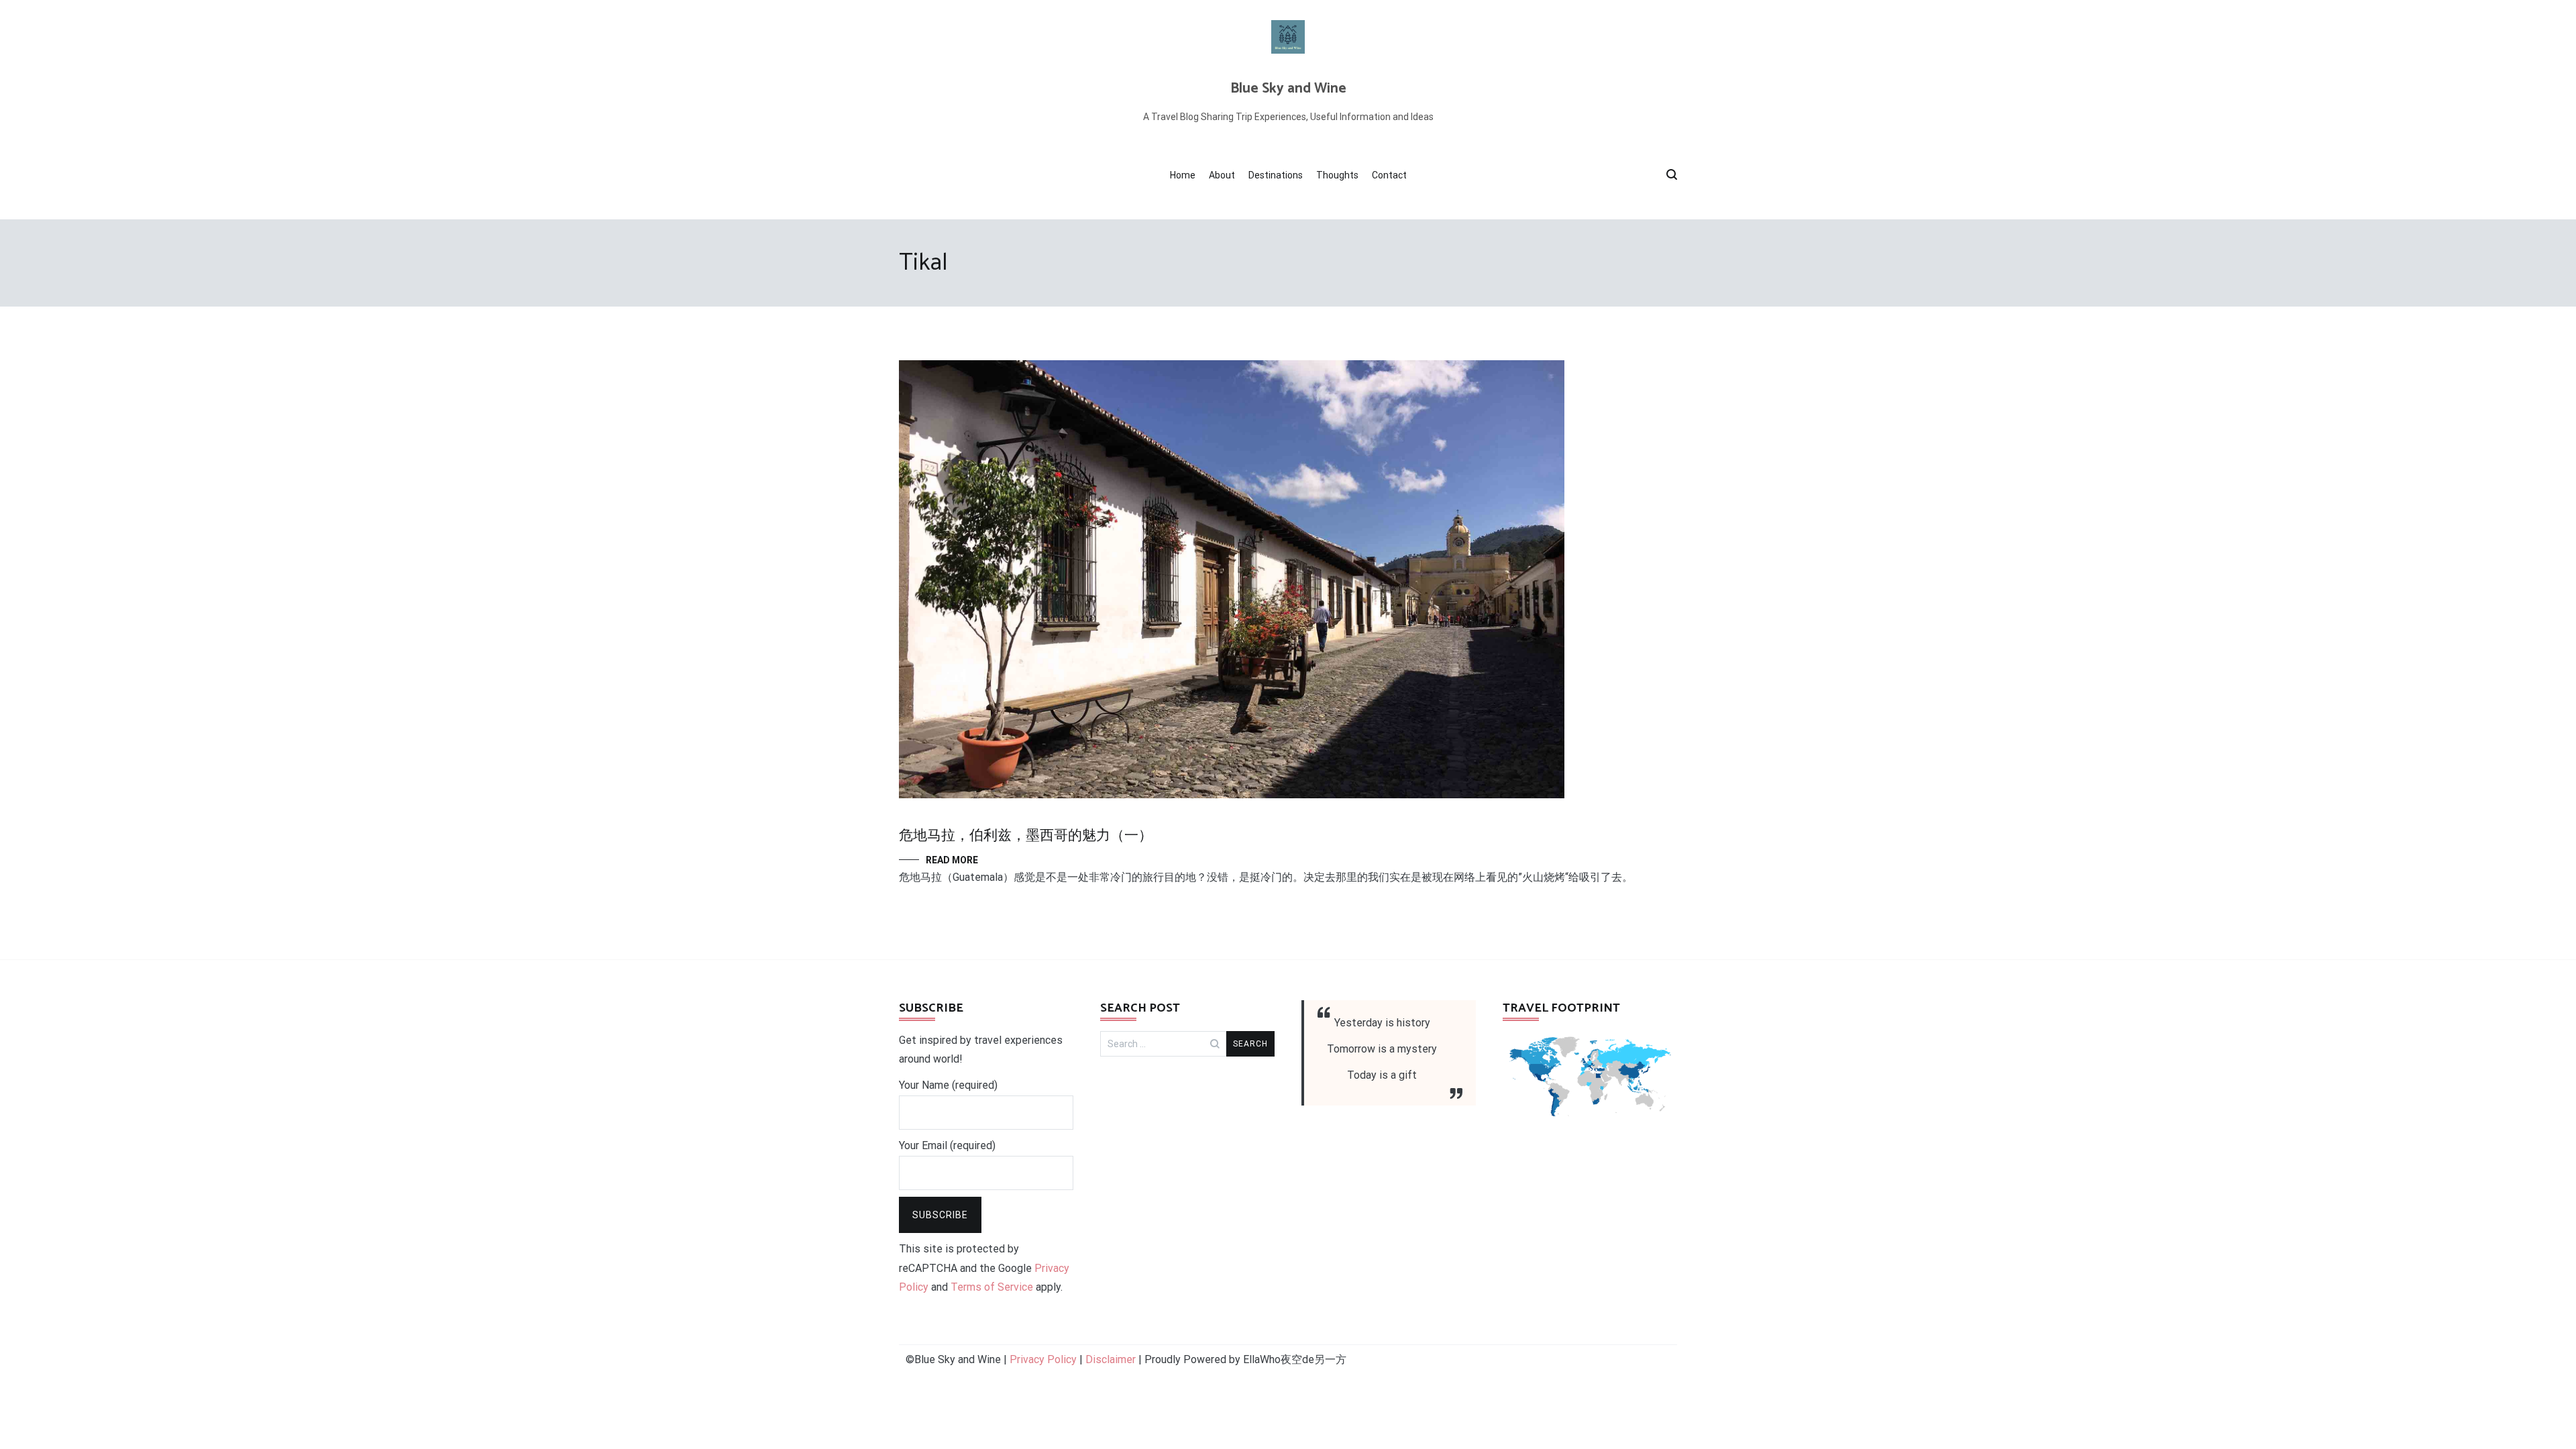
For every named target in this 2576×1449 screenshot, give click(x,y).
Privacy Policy (1043, 1359)
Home (1183, 175)
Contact (1389, 175)
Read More (952, 860)
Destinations (1276, 175)
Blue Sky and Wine (1288, 89)
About (1222, 175)
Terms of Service (992, 1287)
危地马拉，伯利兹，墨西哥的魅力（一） (1026, 836)
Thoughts (1337, 175)
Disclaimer (1111, 1359)
